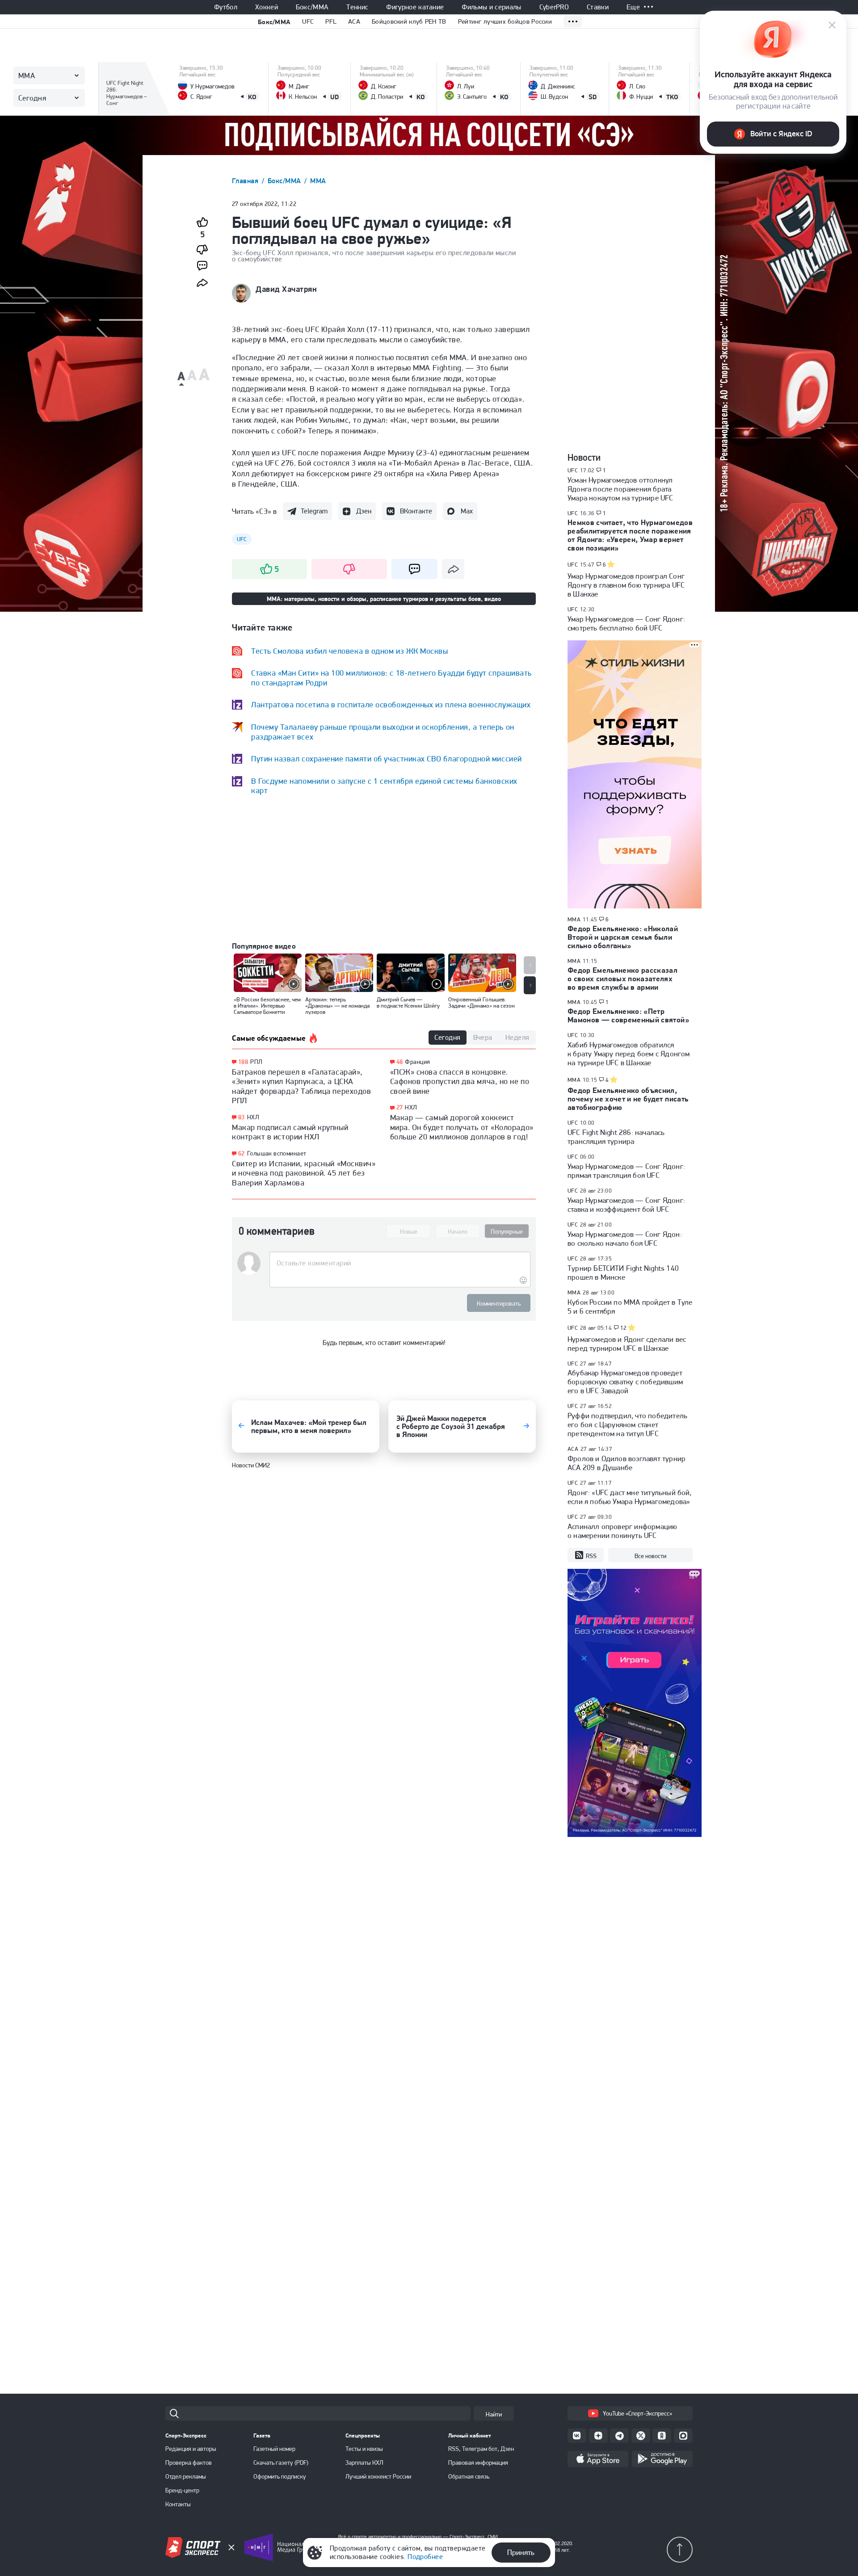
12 (624, 1328)
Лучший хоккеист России (378, 2476)
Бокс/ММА (312, 7)
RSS (591, 1556)
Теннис (357, 7)
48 (400, 1062)
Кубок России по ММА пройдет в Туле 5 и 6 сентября (630, 1307)
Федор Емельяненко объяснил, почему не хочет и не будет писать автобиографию (628, 1099)
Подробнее (425, 2557)
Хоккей (267, 7)
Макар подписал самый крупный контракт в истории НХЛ (290, 1132)
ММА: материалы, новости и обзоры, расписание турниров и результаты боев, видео (384, 599)
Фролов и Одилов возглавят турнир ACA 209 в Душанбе (627, 1463)
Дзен (364, 511)
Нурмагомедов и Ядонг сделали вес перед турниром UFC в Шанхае (627, 1344)
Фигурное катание (415, 7)
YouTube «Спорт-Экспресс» (637, 2413)
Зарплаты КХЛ (364, 2463)
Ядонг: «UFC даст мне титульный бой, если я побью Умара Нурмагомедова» (630, 1497)
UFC (308, 21)
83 (242, 1117)
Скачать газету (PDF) (281, 2463)
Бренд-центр (182, 2490)
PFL (331, 21)
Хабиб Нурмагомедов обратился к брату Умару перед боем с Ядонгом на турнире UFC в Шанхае (629, 1054)
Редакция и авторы (191, 2449)
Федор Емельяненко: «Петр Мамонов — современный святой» (628, 1015)
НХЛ (253, 1117)
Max (467, 511)
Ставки (598, 7)
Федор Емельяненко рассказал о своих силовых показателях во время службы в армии (622, 979)
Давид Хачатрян (286, 289)
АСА (573, 1449)
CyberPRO (554, 7)
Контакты (178, 2504)
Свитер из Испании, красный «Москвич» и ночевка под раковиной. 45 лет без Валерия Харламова (304, 1173)
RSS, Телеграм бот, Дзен (481, 2449)
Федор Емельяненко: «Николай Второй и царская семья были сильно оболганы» (623, 937)
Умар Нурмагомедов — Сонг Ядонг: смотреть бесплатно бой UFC (626, 623)
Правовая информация (478, 2463)
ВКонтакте (416, 511)
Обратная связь (469, 2476)
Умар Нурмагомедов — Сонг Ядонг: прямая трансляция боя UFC (626, 1171)
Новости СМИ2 (251, 1465)
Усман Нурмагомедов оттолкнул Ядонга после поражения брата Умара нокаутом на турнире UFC (620, 489)
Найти (494, 2414)
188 (243, 1062)
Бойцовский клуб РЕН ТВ (409, 21)
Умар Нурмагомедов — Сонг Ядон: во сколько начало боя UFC (625, 1239)
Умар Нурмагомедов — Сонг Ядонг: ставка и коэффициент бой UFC (626, 1205)
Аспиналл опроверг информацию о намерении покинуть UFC (622, 1531)
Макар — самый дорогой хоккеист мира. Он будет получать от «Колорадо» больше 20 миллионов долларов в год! (462, 1127)
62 (242, 1154)
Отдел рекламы (186, 2476)
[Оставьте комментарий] (400, 1263)
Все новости (650, 1556)
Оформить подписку (280, 2476)
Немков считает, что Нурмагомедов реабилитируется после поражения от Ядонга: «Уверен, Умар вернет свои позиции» (630, 535)
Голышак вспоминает (277, 1153)
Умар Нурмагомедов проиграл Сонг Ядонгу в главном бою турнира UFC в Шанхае (626, 585)
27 (400, 1107)
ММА (318, 181)
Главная (246, 181)
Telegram (314, 511)
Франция (417, 1062)
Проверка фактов (189, 2463)
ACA (354, 21)
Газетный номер (274, 2449)
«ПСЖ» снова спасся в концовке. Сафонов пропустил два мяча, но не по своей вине (460, 1081)
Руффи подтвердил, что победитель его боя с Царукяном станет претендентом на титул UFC (627, 1425)
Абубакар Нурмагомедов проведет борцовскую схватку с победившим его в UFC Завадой (625, 1382)
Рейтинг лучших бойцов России (505, 21)
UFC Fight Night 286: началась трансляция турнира (616, 1137)
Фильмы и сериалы (491, 7)
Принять (521, 2552)
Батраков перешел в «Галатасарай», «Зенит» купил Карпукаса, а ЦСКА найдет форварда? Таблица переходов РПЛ (301, 1086)
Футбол (226, 7)
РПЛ (256, 1062)
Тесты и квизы (364, 2449)
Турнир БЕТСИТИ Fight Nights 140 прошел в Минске (623, 1273)
